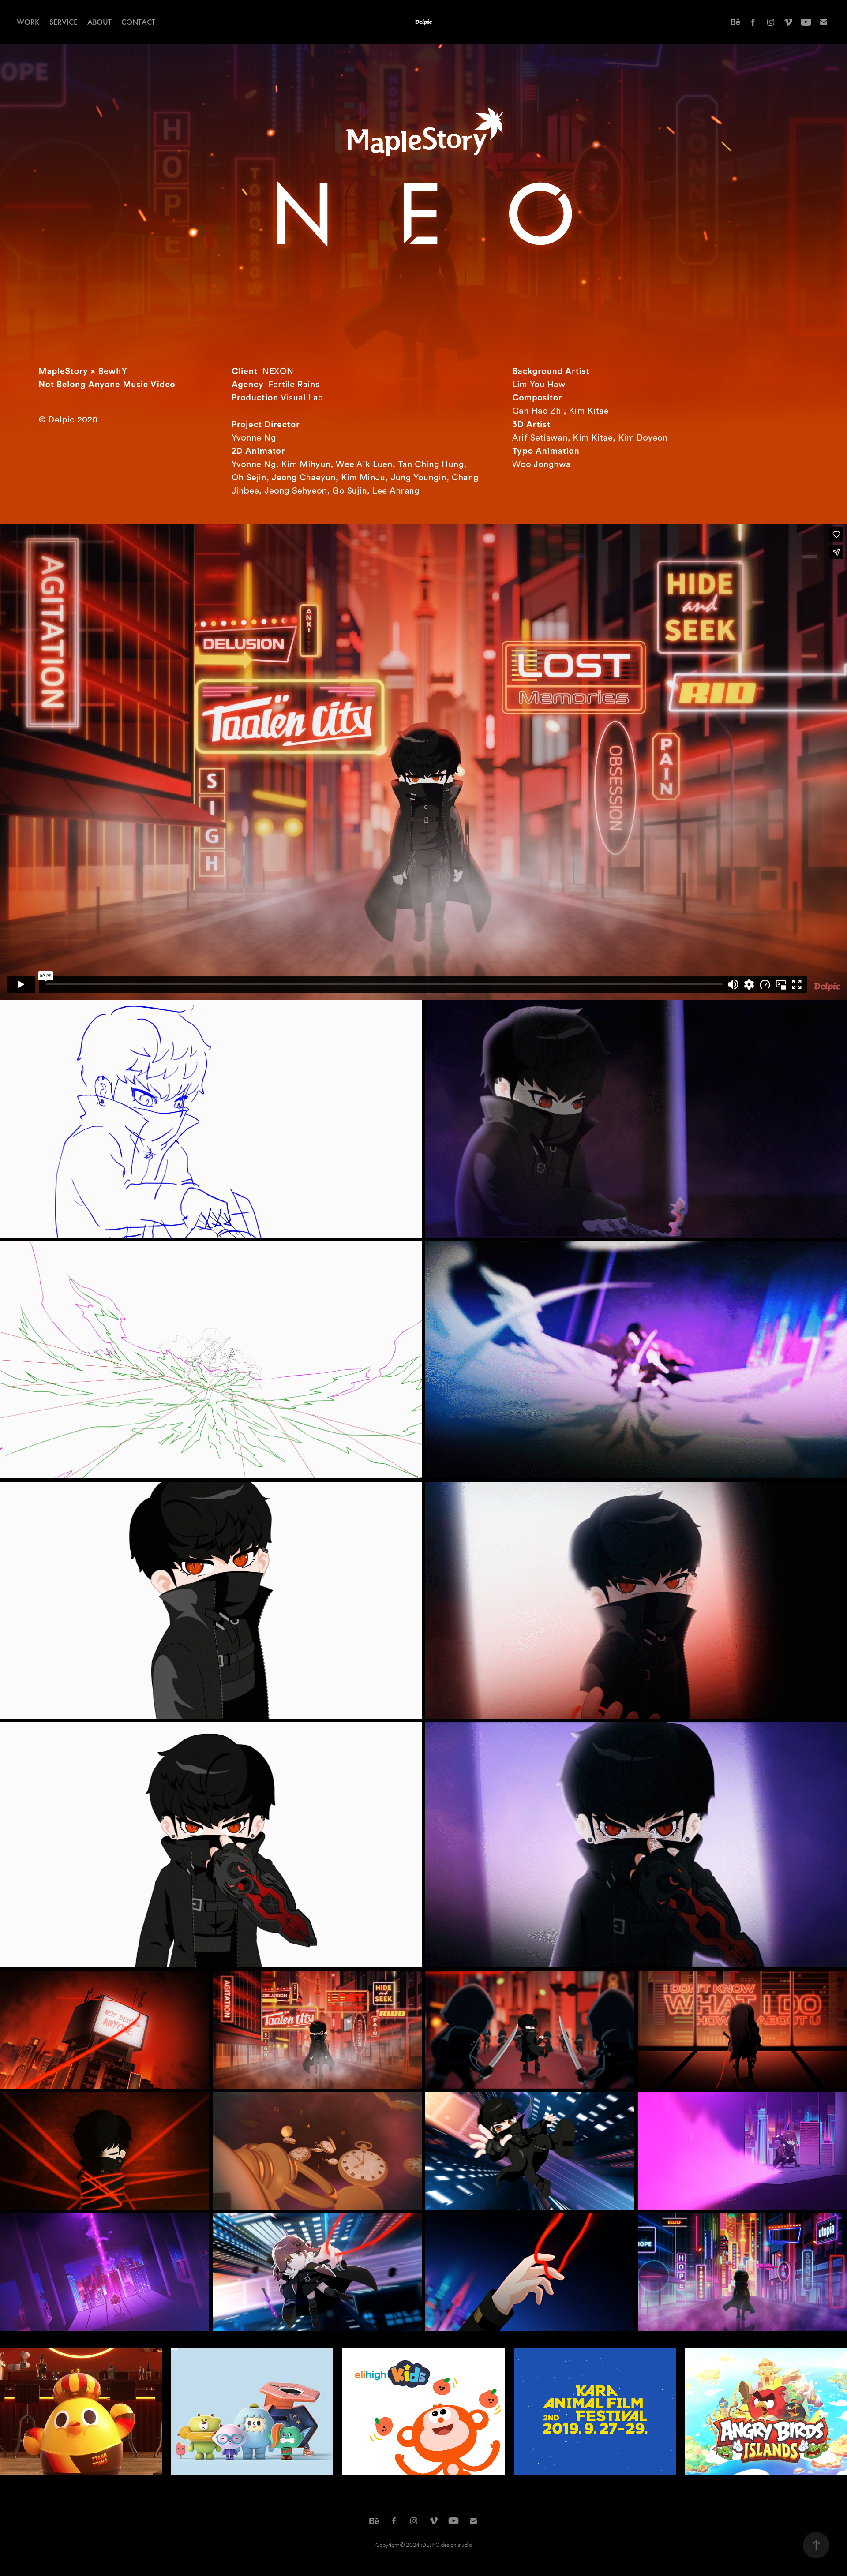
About (99, 22)
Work (28, 22)
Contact (138, 22)
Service (64, 22)
